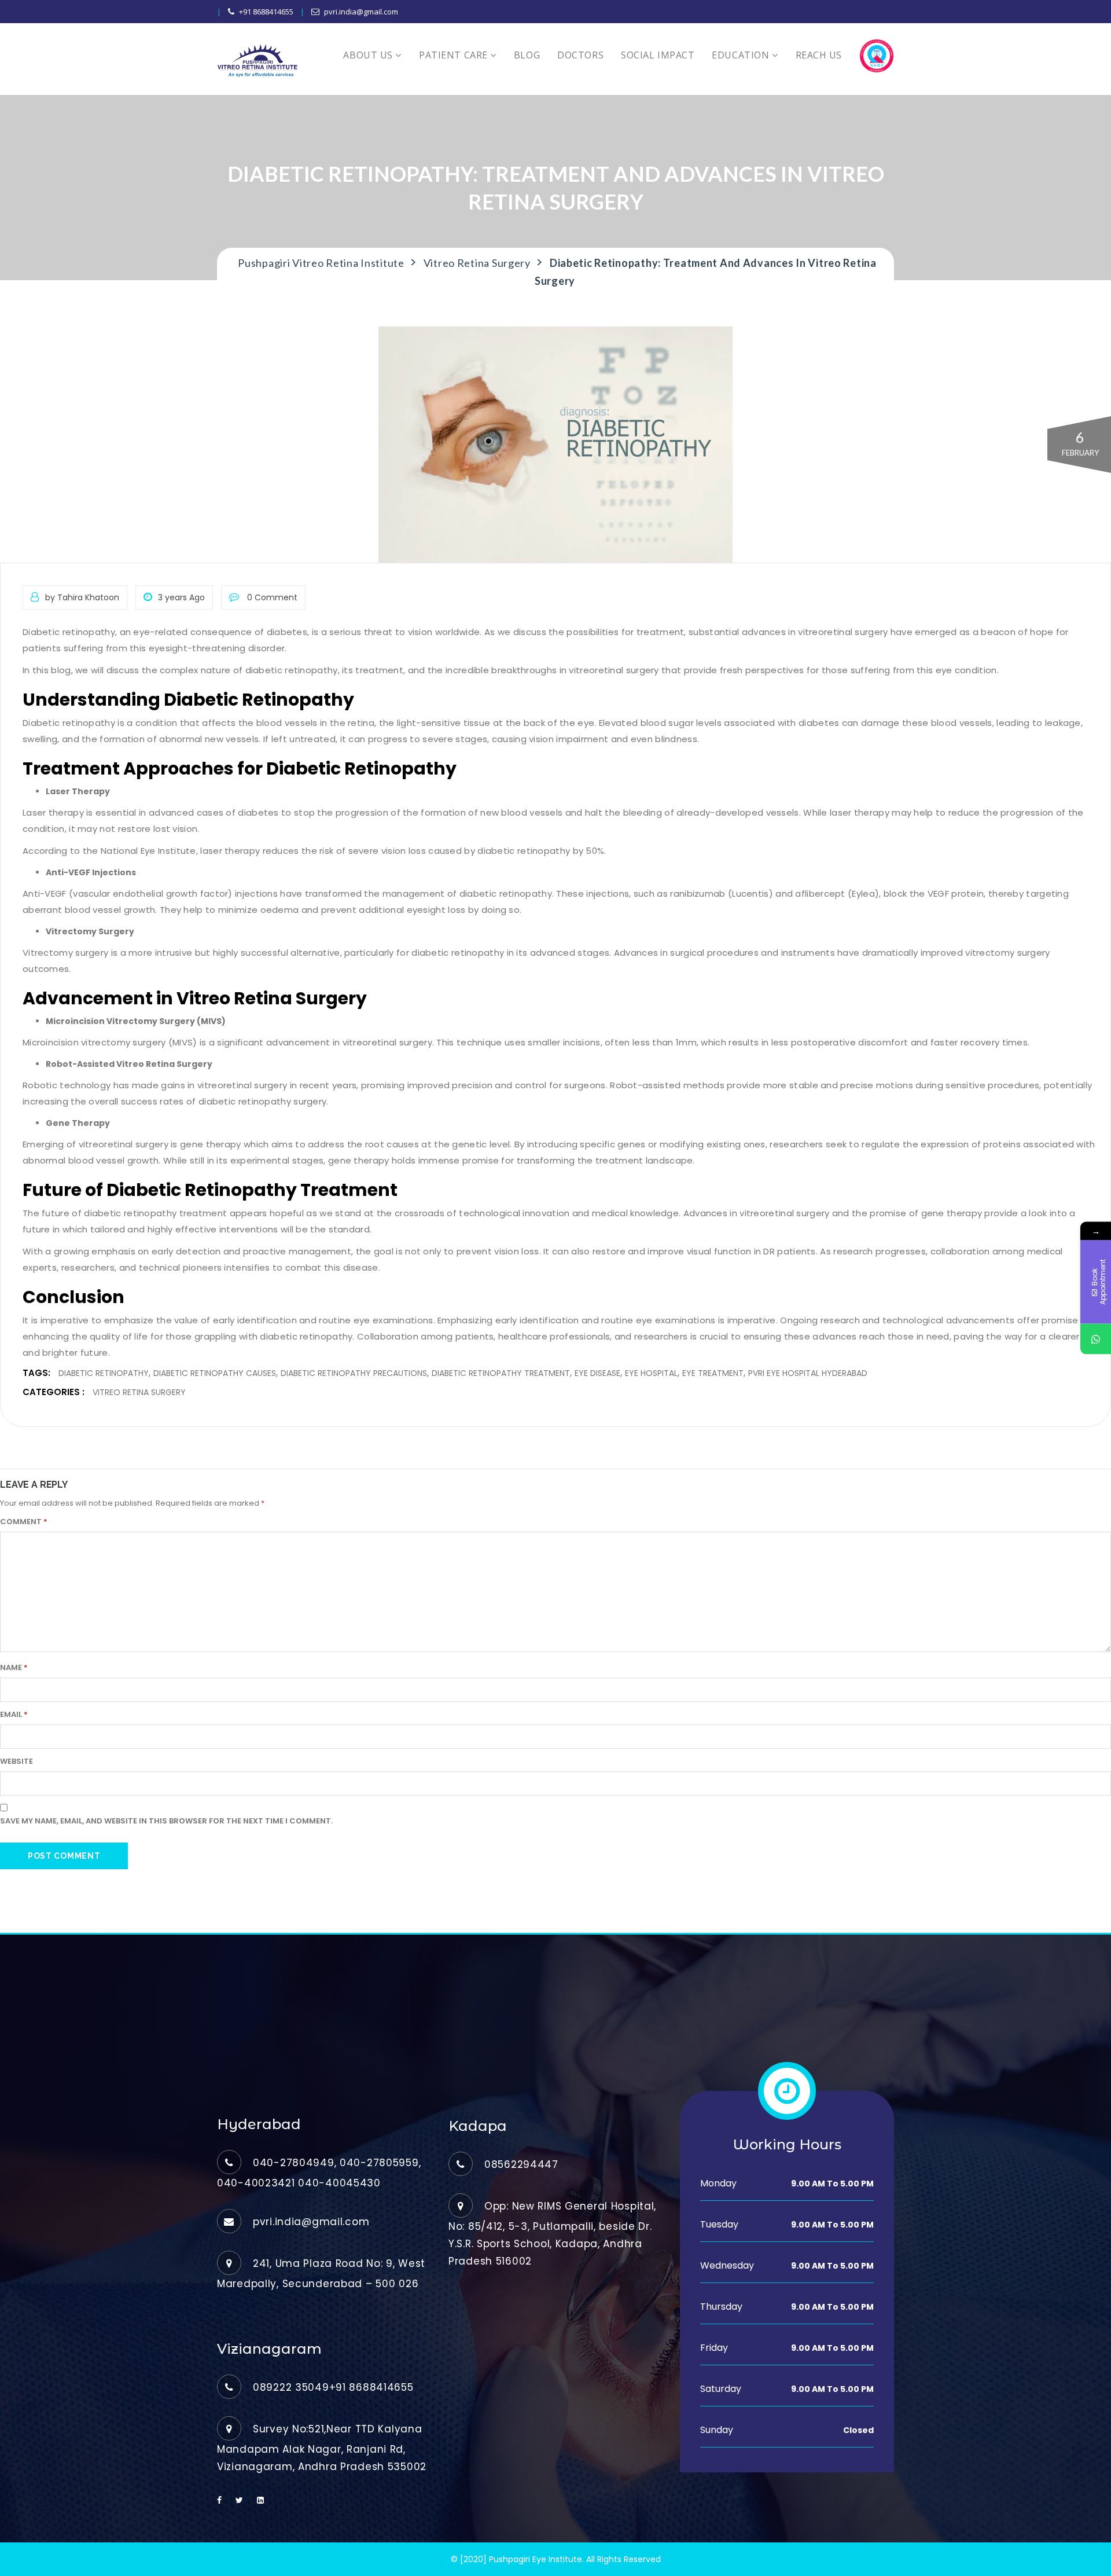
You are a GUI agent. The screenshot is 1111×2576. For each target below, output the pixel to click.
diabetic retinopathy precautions (354, 1373)
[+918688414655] (1096, 1339)
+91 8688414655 (266, 12)
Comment (24, 1522)
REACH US (819, 55)
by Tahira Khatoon (82, 597)
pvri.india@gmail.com (361, 12)
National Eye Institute (148, 851)
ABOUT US (369, 55)
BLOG (527, 55)
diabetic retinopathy (104, 1373)
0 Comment (271, 597)
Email (14, 1714)
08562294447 (521, 2164)
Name (14, 1667)
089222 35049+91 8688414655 (333, 2387)
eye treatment (713, 1373)
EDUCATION (742, 55)
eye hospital (651, 1373)
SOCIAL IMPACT (658, 55)
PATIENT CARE (455, 55)
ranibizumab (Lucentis (719, 893)
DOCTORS (580, 55)
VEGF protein (956, 893)
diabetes (287, 632)
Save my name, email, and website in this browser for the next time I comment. (166, 1821)
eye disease (597, 1373)
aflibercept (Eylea (835, 893)
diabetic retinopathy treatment (155, 1213)
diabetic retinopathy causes (215, 1373)
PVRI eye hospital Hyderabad (808, 1373)
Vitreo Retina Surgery (139, 1392)
